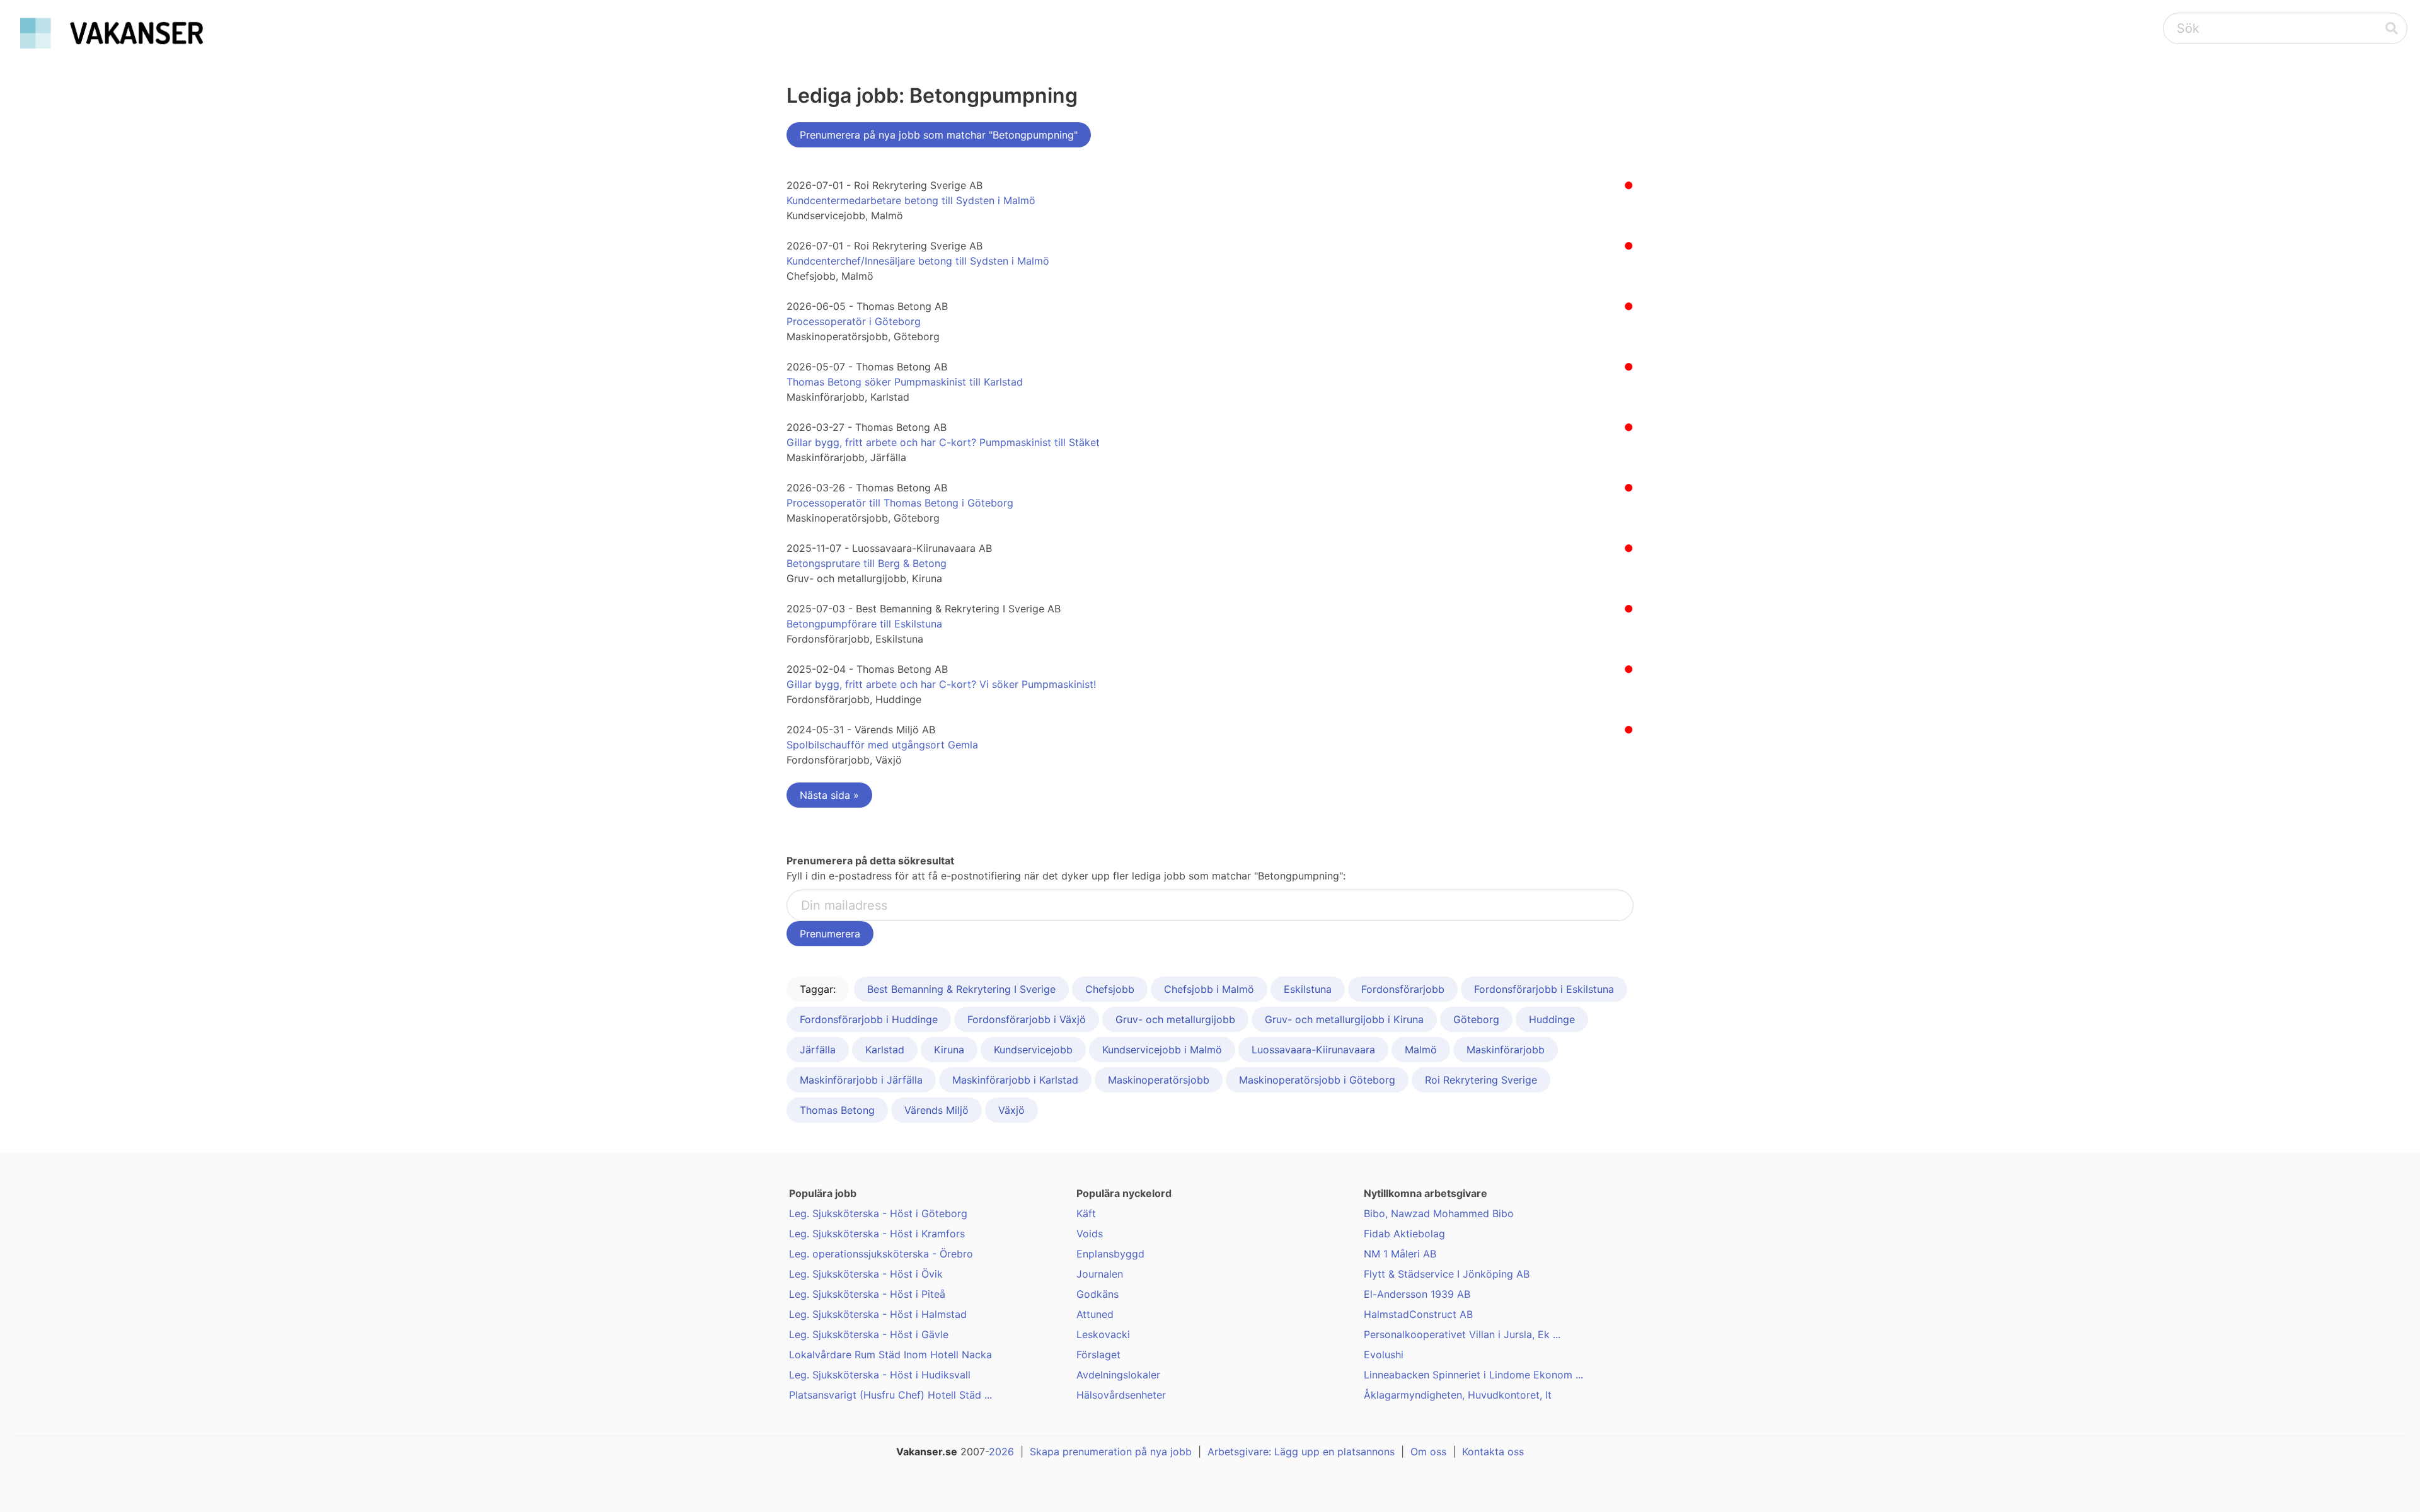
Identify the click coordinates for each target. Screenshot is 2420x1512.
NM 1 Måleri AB (1400, 1254)
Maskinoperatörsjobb (1159, 1080)
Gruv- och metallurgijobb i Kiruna (1344, 1019)
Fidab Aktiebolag (1404, 1234)
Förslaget (1098, 1354)
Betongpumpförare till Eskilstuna (864, 624)
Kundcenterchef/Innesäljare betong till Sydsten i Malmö (918, 261)
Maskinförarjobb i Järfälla (861, 1080)
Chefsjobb (1110, 989)
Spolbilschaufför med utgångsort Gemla (882, 745)
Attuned (1095, 1314)
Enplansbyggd (1110, 1254)
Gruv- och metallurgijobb (1175, 1019)
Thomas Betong (837, 1110)
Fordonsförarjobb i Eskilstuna (1544, 989)
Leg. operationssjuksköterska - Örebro (881, 1254)
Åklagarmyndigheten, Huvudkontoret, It (1458, 1395)
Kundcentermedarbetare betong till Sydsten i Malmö (911, 200)
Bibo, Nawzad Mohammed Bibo (1439, 1213)
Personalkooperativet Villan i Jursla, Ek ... (1462, 1334)
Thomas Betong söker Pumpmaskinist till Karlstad (905, 382)
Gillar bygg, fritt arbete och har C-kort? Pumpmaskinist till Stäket (943, 442)
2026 (1001, 1452)
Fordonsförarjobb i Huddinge (869, 1019)
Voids (1090, 1234)
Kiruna (949, 1050)
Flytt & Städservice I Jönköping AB (1447, 1274)
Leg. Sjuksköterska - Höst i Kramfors (877, 1234)
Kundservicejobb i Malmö (1162, 1050)
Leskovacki (1103, 1334)
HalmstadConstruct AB (1418, 1314)
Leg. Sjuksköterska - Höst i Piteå (867, 1294)
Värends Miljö (936, 1110)
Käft (1086, 1213)
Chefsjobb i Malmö (1209, 989)
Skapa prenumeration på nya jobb (1111, 1452)
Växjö (1011, 1110)
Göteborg (1476, 1019)
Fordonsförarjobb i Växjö (1027, 1019)
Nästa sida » (829, 795)
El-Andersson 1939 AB (1417, 1294)
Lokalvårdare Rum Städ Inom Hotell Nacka (890, 1354)
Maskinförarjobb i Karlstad (1015, 1080)
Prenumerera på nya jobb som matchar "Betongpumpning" (939, 135)
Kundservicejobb (1033, 1050)
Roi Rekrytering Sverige (1481, 1080)
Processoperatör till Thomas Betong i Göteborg (900, 503)
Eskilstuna (1308, 989)
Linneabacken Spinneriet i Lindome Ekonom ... (1473, 1375)
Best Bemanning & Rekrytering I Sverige (961, 989)
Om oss (1428, 1452)
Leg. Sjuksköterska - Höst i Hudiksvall (880, 1375)
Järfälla (818, 1050)
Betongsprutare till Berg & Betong (867, 563)
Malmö (1421, 1050)
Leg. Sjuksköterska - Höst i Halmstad (878, 1314)
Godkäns (1098, 1294)
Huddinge (1552, 1019)
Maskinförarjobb (1506, 1050)
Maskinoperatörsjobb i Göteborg (1317, 1080)
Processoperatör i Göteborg (854, 321)
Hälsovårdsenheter (1121, 1395)
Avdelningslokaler (1118, 1375)
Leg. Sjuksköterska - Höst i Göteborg (878, 1213)
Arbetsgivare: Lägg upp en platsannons (1301, 1452)
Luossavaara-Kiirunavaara (1313, 1050)
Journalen (1100, 1274)
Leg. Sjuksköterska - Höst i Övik (866, 1274)
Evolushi (1384, 1354)
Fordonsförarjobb (1403, 989)
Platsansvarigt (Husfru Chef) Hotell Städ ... (890, 1395)
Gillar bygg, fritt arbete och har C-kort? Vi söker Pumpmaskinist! (941, 684)
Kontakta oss (1493, 1452)
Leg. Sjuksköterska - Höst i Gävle (869, 1334)
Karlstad (885, 1050)
